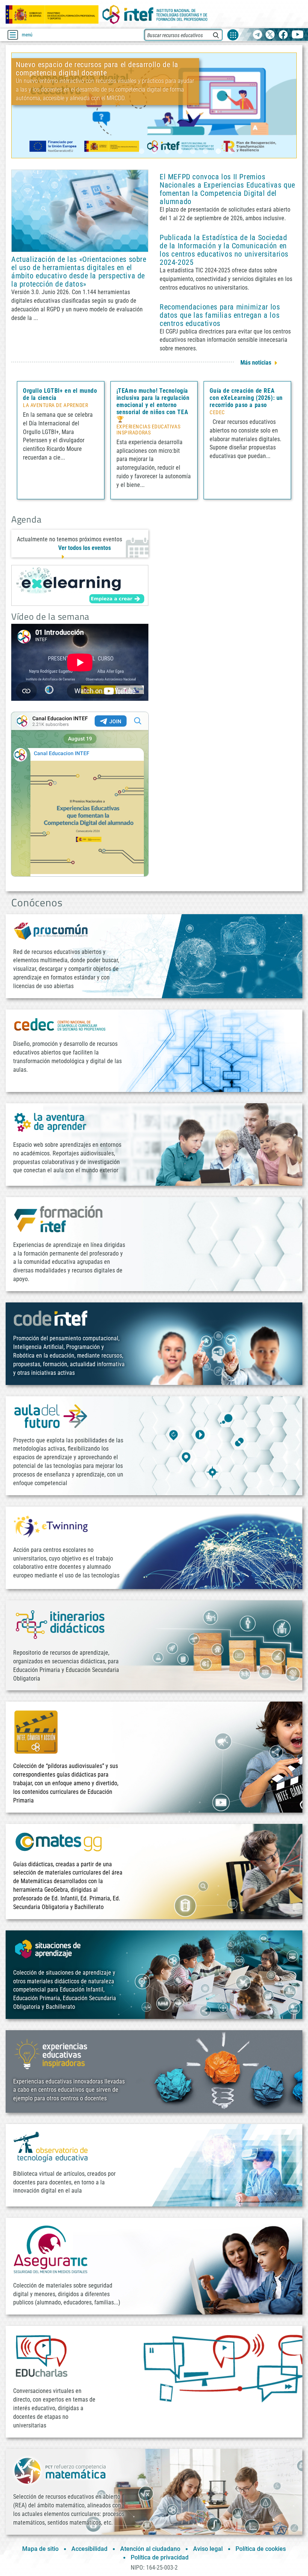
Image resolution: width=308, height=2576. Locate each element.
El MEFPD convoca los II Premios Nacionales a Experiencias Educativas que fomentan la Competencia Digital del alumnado (227, 189)
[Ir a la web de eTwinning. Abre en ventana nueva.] (51, 1525)
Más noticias (256, 363)
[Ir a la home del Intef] (155, 14)
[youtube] (298, 35)
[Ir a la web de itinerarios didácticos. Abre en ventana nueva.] (60, 1624)
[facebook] (283, 35)
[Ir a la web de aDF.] (51, 1416)
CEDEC (217, 413)
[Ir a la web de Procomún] (51, 931)
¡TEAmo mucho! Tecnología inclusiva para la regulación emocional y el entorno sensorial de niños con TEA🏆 (153, 405)
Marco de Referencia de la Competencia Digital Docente (105, 127)
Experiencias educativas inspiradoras (148, 430)
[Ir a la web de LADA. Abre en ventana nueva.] (51, 1121)
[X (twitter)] (270, 35)
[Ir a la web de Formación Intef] (58, 1219)
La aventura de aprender (55, 406)
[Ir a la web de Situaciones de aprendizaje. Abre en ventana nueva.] (49, 1949)
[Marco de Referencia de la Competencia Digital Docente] (154, 105)
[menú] (13, 35)
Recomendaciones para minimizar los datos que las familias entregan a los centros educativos (220, 315)
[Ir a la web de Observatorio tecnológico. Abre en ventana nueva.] (51, 2146)
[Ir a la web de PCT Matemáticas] (60, 2470)
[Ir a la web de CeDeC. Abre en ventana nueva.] (60, 1024)
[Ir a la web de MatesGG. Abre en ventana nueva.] (58, 1841)
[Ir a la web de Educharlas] (41, 2356)
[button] (142, 151)
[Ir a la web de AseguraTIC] (51, 2249)
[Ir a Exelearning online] (80, 585)
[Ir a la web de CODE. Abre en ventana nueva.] (51, 1318)
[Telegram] (257, 35)
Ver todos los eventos (85, 548)
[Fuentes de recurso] (233, 35)
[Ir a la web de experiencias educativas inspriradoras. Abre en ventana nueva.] (51, 2053)
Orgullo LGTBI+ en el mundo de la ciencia (60, 394)
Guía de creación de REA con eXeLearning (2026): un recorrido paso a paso (246, 398)
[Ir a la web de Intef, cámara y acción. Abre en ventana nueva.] (36, 1731)
